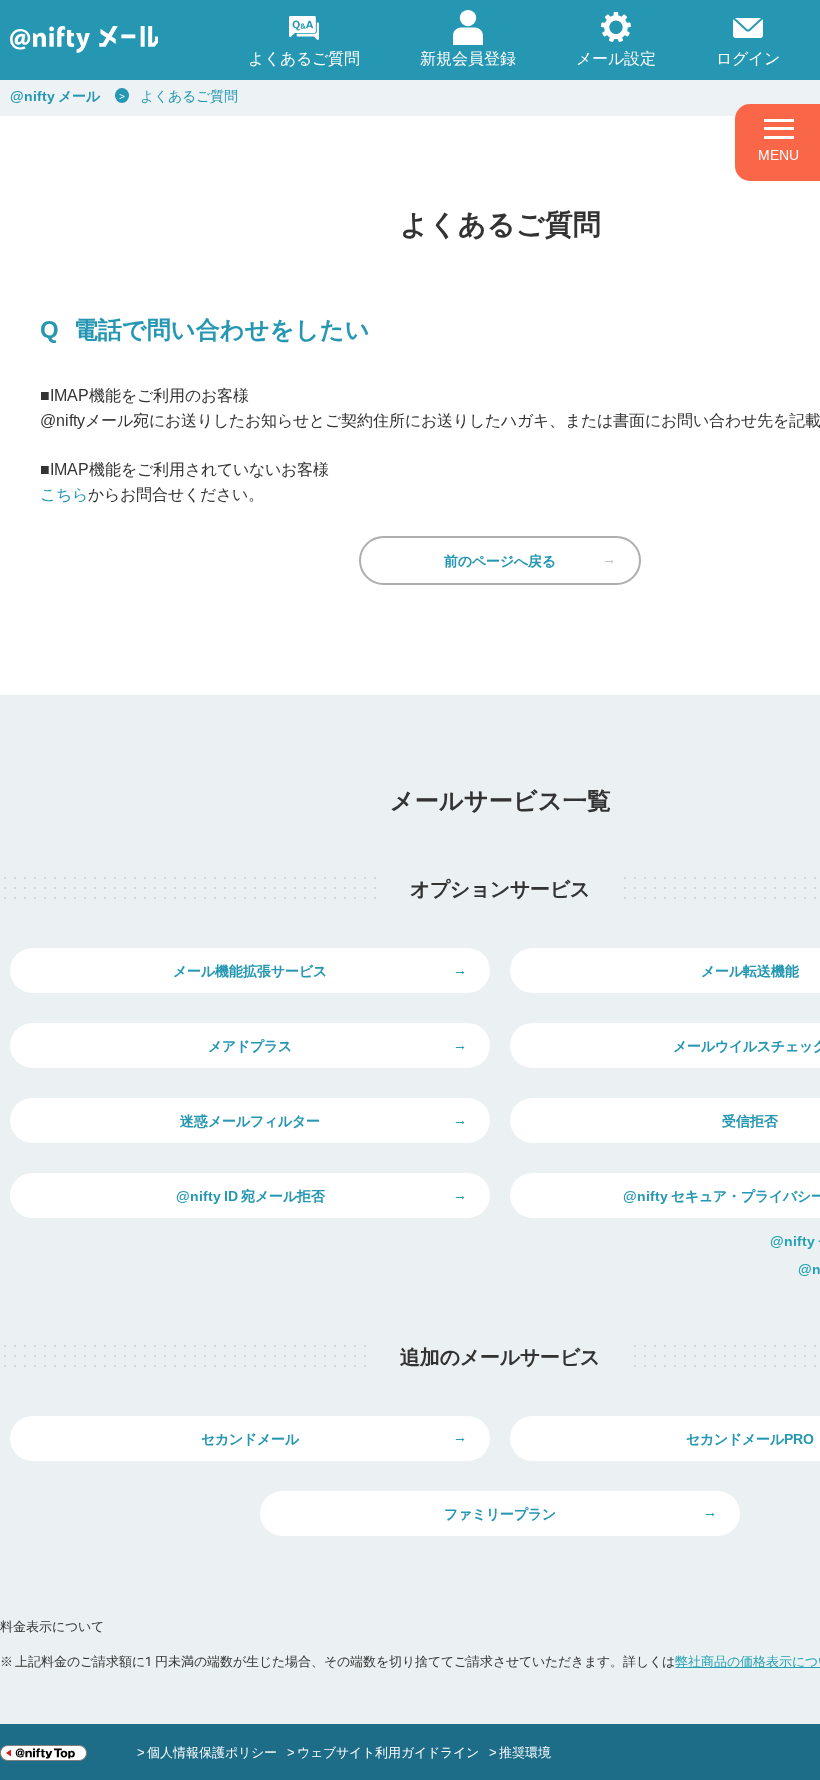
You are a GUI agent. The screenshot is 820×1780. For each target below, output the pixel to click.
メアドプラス (250, 1045)
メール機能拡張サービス (250, 970)
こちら (64, 493)
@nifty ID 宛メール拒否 (250, 1195)
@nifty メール (55, 95)
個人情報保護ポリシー (212, 1751)
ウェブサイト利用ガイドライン (388, 1751)
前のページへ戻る (500, 560)
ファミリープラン (500, 1513)
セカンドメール (250, 1438)
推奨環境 (525, 1751)
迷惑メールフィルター (250, 1120)
